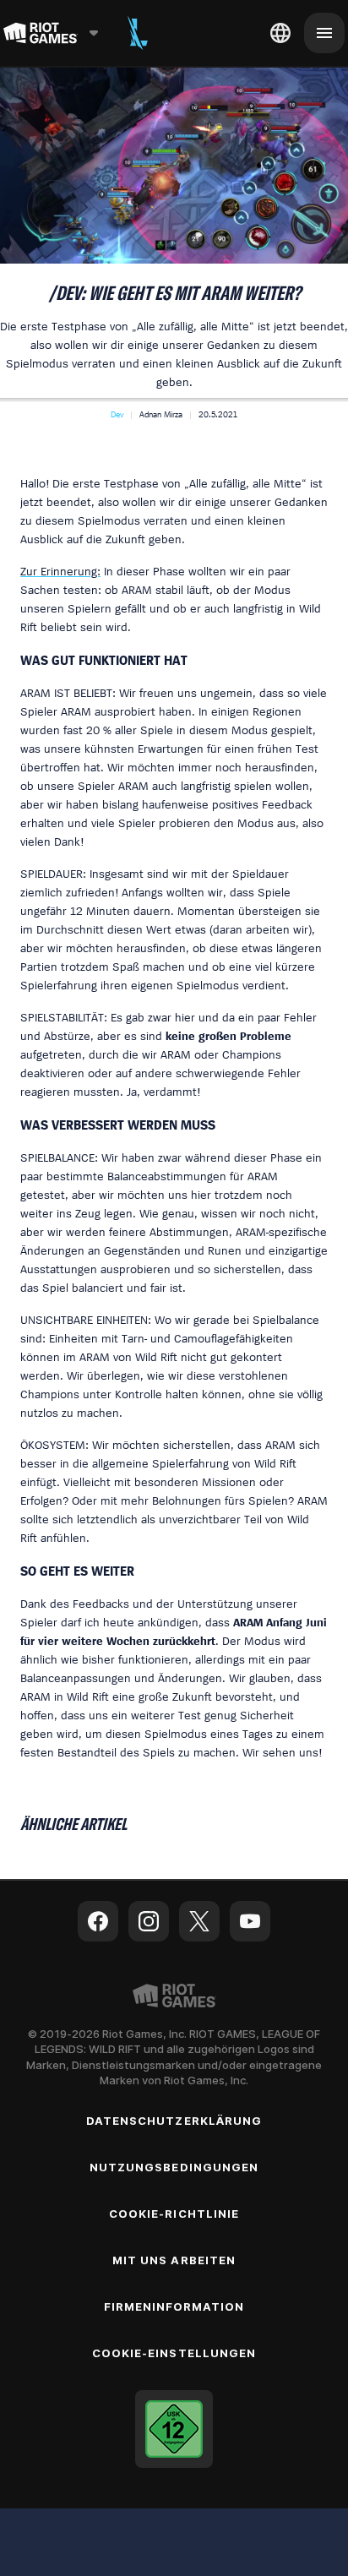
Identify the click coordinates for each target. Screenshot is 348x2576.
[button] (117, 414)
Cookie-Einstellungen (174, 2353)
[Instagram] (149, 1921)
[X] (199, 1921)
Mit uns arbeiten (174, 2260)
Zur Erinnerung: (60, 571)
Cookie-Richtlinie (174, 2214)
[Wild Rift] (138, 33)
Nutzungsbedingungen (174, 2167)
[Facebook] (98, 1921)
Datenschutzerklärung (174, 2121)
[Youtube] (250, 1921)
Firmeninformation (174, 2306)
